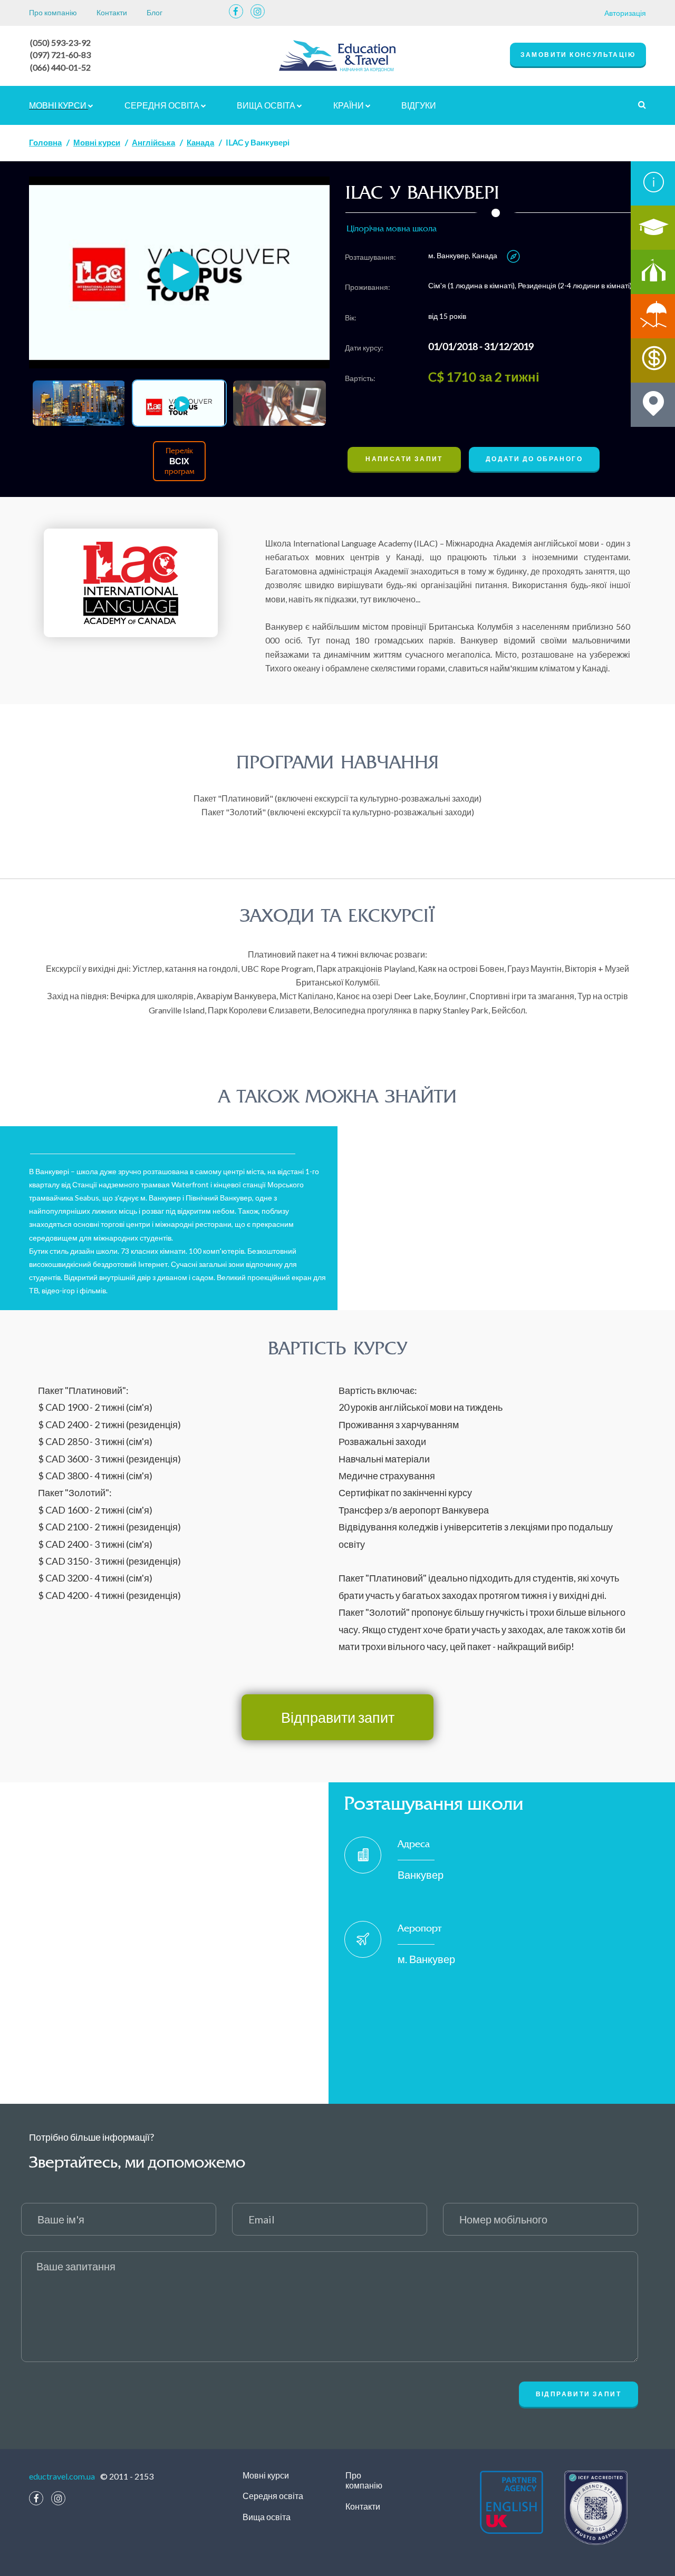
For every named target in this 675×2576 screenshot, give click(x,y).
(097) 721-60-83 (60, 55)
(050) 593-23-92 (60, 42)
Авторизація (625, 13)
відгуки (419, 105)
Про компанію (53, 12)
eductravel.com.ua (62, 2476)
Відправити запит (338, 1717)
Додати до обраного (534, 459)
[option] (179, 273)
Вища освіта (267, 105)
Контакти (112, 12)
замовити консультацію (578, 55)
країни (349, 105)
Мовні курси (59, 105)
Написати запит (404, 459)
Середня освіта (163, 105)
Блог (155, 12)
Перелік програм (179, 461)
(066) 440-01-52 (60, 67)
